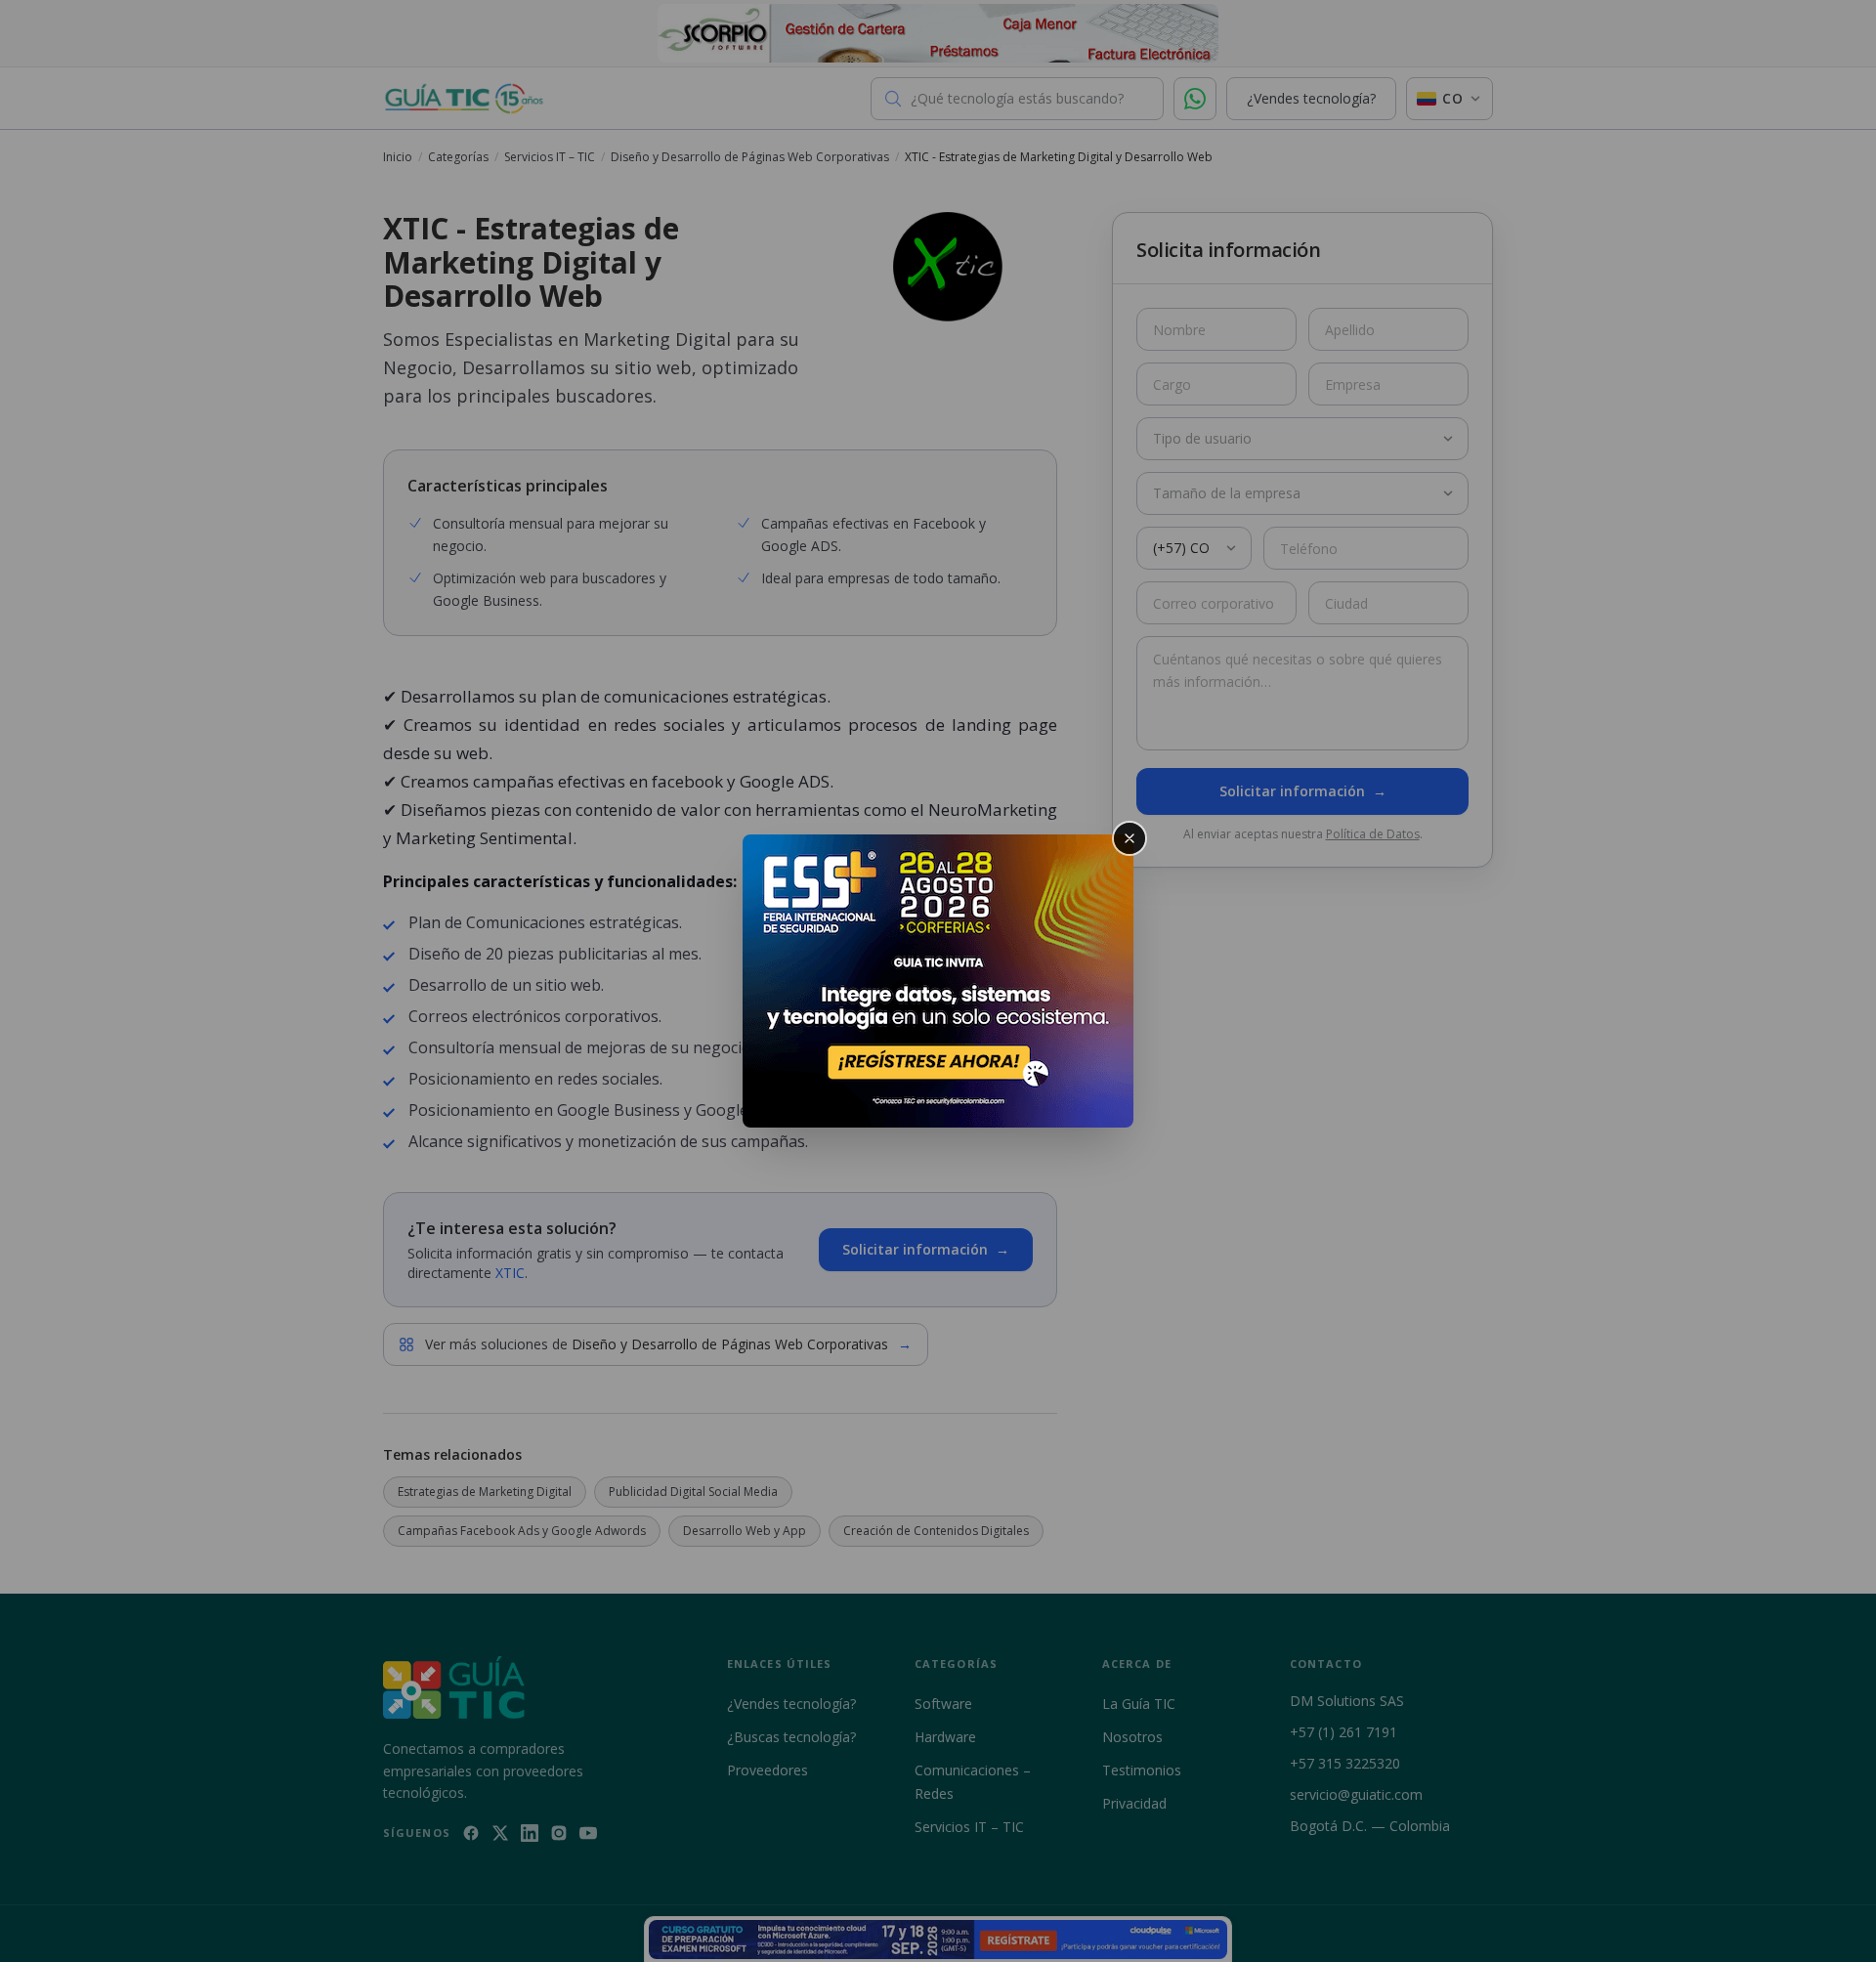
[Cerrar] (1130, 838)
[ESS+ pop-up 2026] (938, 981)
